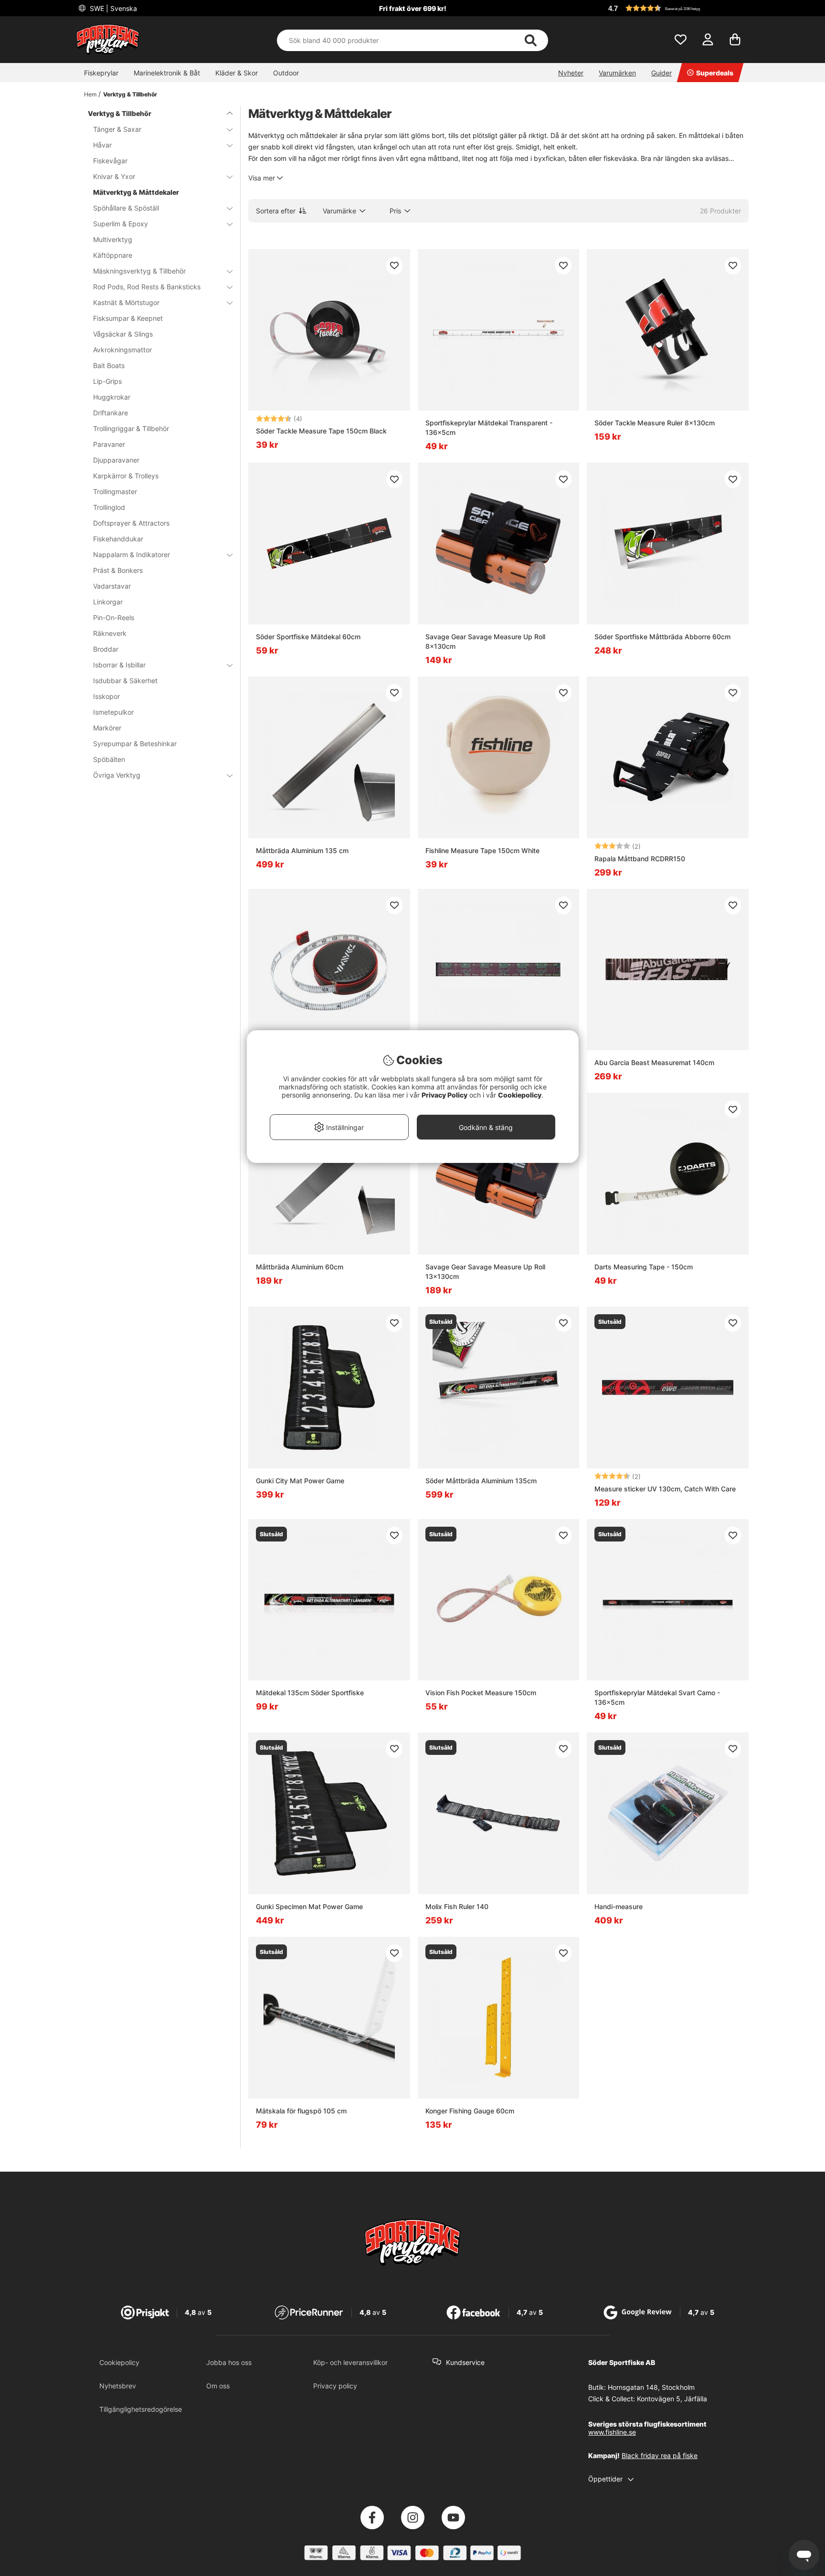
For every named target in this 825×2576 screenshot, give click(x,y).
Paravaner (109, 444)
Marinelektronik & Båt (167, 73)
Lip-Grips (107, 381)
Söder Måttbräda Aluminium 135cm (481, 1481)
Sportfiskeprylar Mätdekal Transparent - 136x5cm (489, 428)
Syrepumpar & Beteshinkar (135, 744)
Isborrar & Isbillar (119, 665)
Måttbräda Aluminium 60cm (300, 1267)
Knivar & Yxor (114, 176)
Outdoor (286, 73)
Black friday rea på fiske (660, 2455)
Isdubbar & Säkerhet (125, 681)
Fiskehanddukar (118, 539)
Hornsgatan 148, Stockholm (651, 2387)
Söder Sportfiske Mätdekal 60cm (308, 637)
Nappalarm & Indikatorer (132, 554)
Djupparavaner (116, 460)
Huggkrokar (112, 397)
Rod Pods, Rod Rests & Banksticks (147, 287)
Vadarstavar (112, 586)
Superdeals (715, 73)
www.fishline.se (612, 2432)
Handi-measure (619, 1906)
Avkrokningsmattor (122, 350)
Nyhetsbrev (118, 2386)
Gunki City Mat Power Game (300, 1481)
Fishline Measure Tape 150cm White (482, 850)
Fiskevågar (110, 161)
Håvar (102, 145)
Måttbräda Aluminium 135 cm (302, 850)
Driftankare (111, 413)
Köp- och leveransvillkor (350, 2362)
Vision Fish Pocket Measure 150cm (481, 1693)
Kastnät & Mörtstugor (126, 302)
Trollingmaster (115, 491)
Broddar (106, 649)
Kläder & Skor (237, 73)
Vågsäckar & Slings (123, 334)
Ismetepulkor (113, 712)
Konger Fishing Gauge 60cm (470, 2111)
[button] (677, 8)
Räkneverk (110, 633)
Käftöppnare (113, 255)
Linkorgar (108, 602)
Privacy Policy (444, 1095)
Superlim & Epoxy (121, 224)
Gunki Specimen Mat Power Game (309, 1906)
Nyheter (571, 73)
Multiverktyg (113, 239)
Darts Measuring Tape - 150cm (644, 1267)
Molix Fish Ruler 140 (457, 1906)
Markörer (107, 728)
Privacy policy (335, 2386)
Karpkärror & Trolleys (126, 476)
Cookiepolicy (119, 2362)
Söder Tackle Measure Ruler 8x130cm (655, 423)
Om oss (218, 2386)
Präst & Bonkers (118, 570)
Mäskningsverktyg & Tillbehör (139, 271)
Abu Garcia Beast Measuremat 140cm (654, 1062)
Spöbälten (109, 759)
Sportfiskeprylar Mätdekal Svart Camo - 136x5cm (657, 1697)
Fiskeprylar (101, 73)
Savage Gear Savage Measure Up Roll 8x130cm (485, 641)
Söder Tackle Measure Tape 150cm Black (321, 431)
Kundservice (465, 2362)
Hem (90, 94)
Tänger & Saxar (117, 129)
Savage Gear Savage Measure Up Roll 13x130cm (485, 1272)
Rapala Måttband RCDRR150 (640, 859)
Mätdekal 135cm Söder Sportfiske (310, 1693)
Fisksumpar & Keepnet (128, 318)
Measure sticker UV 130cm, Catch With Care (665, 1489)
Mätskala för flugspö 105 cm (301, 2111)
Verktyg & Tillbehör (130, 94)
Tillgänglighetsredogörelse (141, 2409)
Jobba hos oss (229, 2362)
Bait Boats (109, 365)
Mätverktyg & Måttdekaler (136, 192)
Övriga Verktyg (117, 775)
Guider (661, 73)
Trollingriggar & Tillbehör (131, 428)
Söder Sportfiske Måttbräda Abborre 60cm (662, 637)
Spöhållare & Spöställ (126, 208)
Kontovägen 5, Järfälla (672, 2399)
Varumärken (617, 73)
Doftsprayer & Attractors (131, 523)
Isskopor (106, 696)
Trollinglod (109, 507)
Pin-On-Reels (114, 618)
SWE (112, 8)
